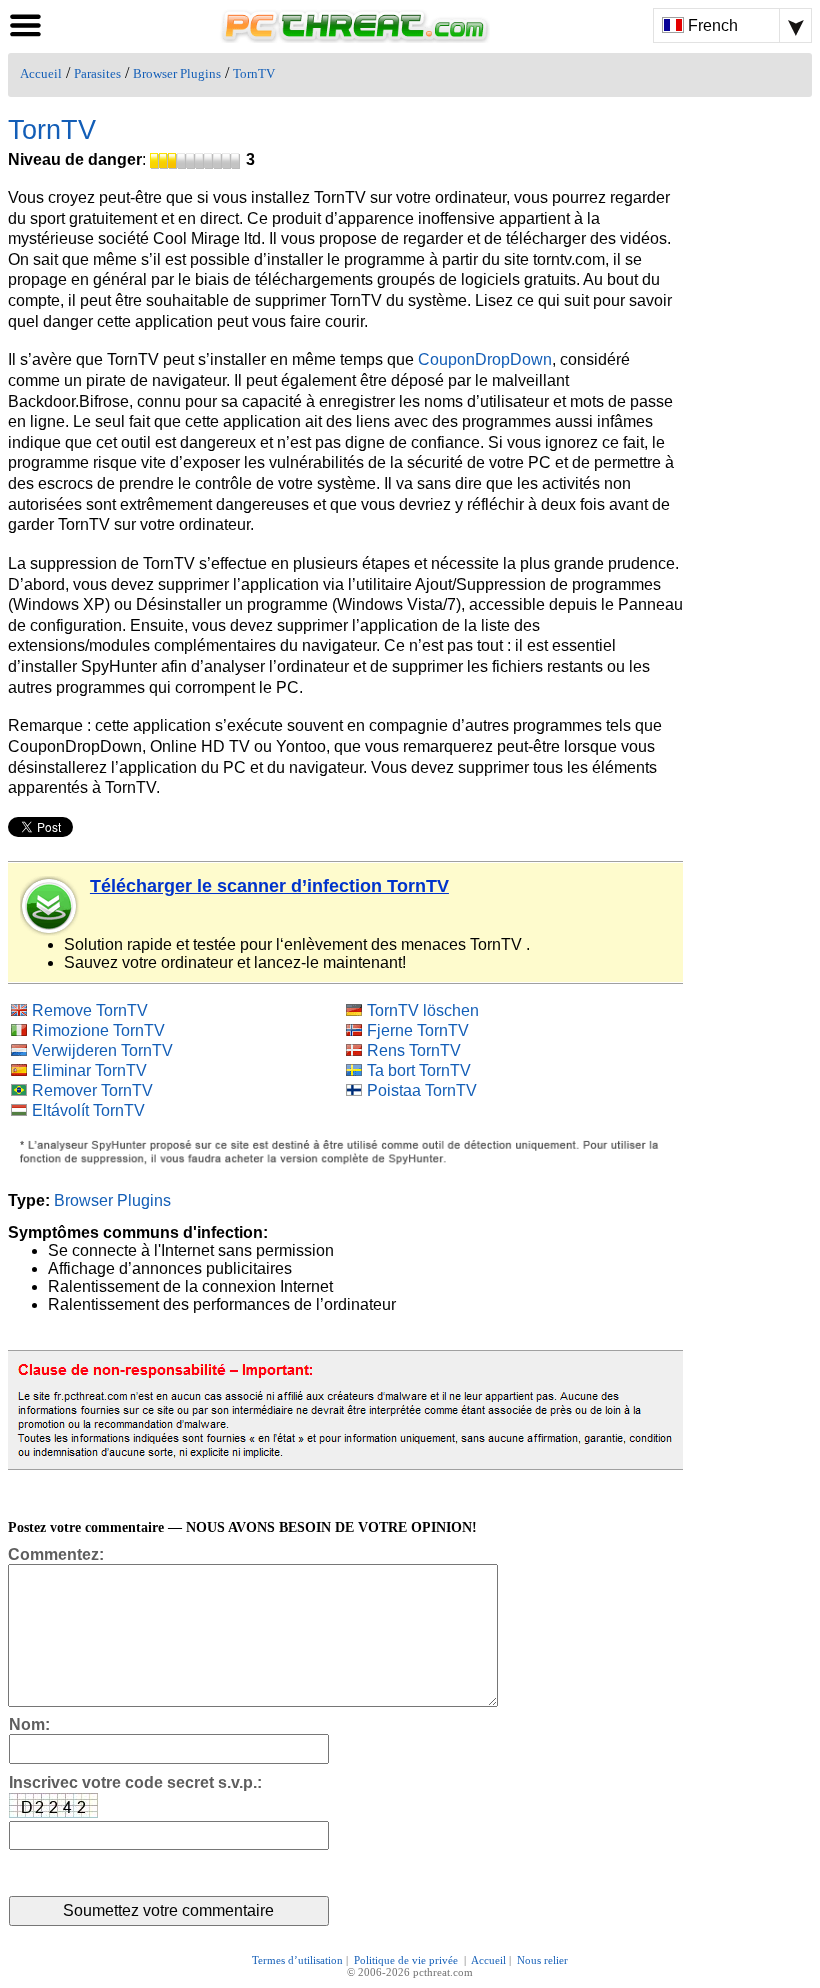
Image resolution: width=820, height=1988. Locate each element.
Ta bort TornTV (419, 1070)
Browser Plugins (177, 74)
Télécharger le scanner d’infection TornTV (269, 886)
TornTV (254, 74)
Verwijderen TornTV (102, 1050)
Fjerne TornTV (418, 1030)
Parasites (97, 74)
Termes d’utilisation (297, 1960)
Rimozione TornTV (98, 1030)
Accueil (41, 74)
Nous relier (542, 1960)
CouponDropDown (485, 359)
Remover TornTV (92, 1090)
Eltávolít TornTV (88, 1110)
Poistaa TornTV (422, 1090)
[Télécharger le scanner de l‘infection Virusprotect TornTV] (50, 906)
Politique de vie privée (407, 1960)
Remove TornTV (90, 1010)
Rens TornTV (414, 1050)
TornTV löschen (423, 1010)
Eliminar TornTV (89, 1070)
